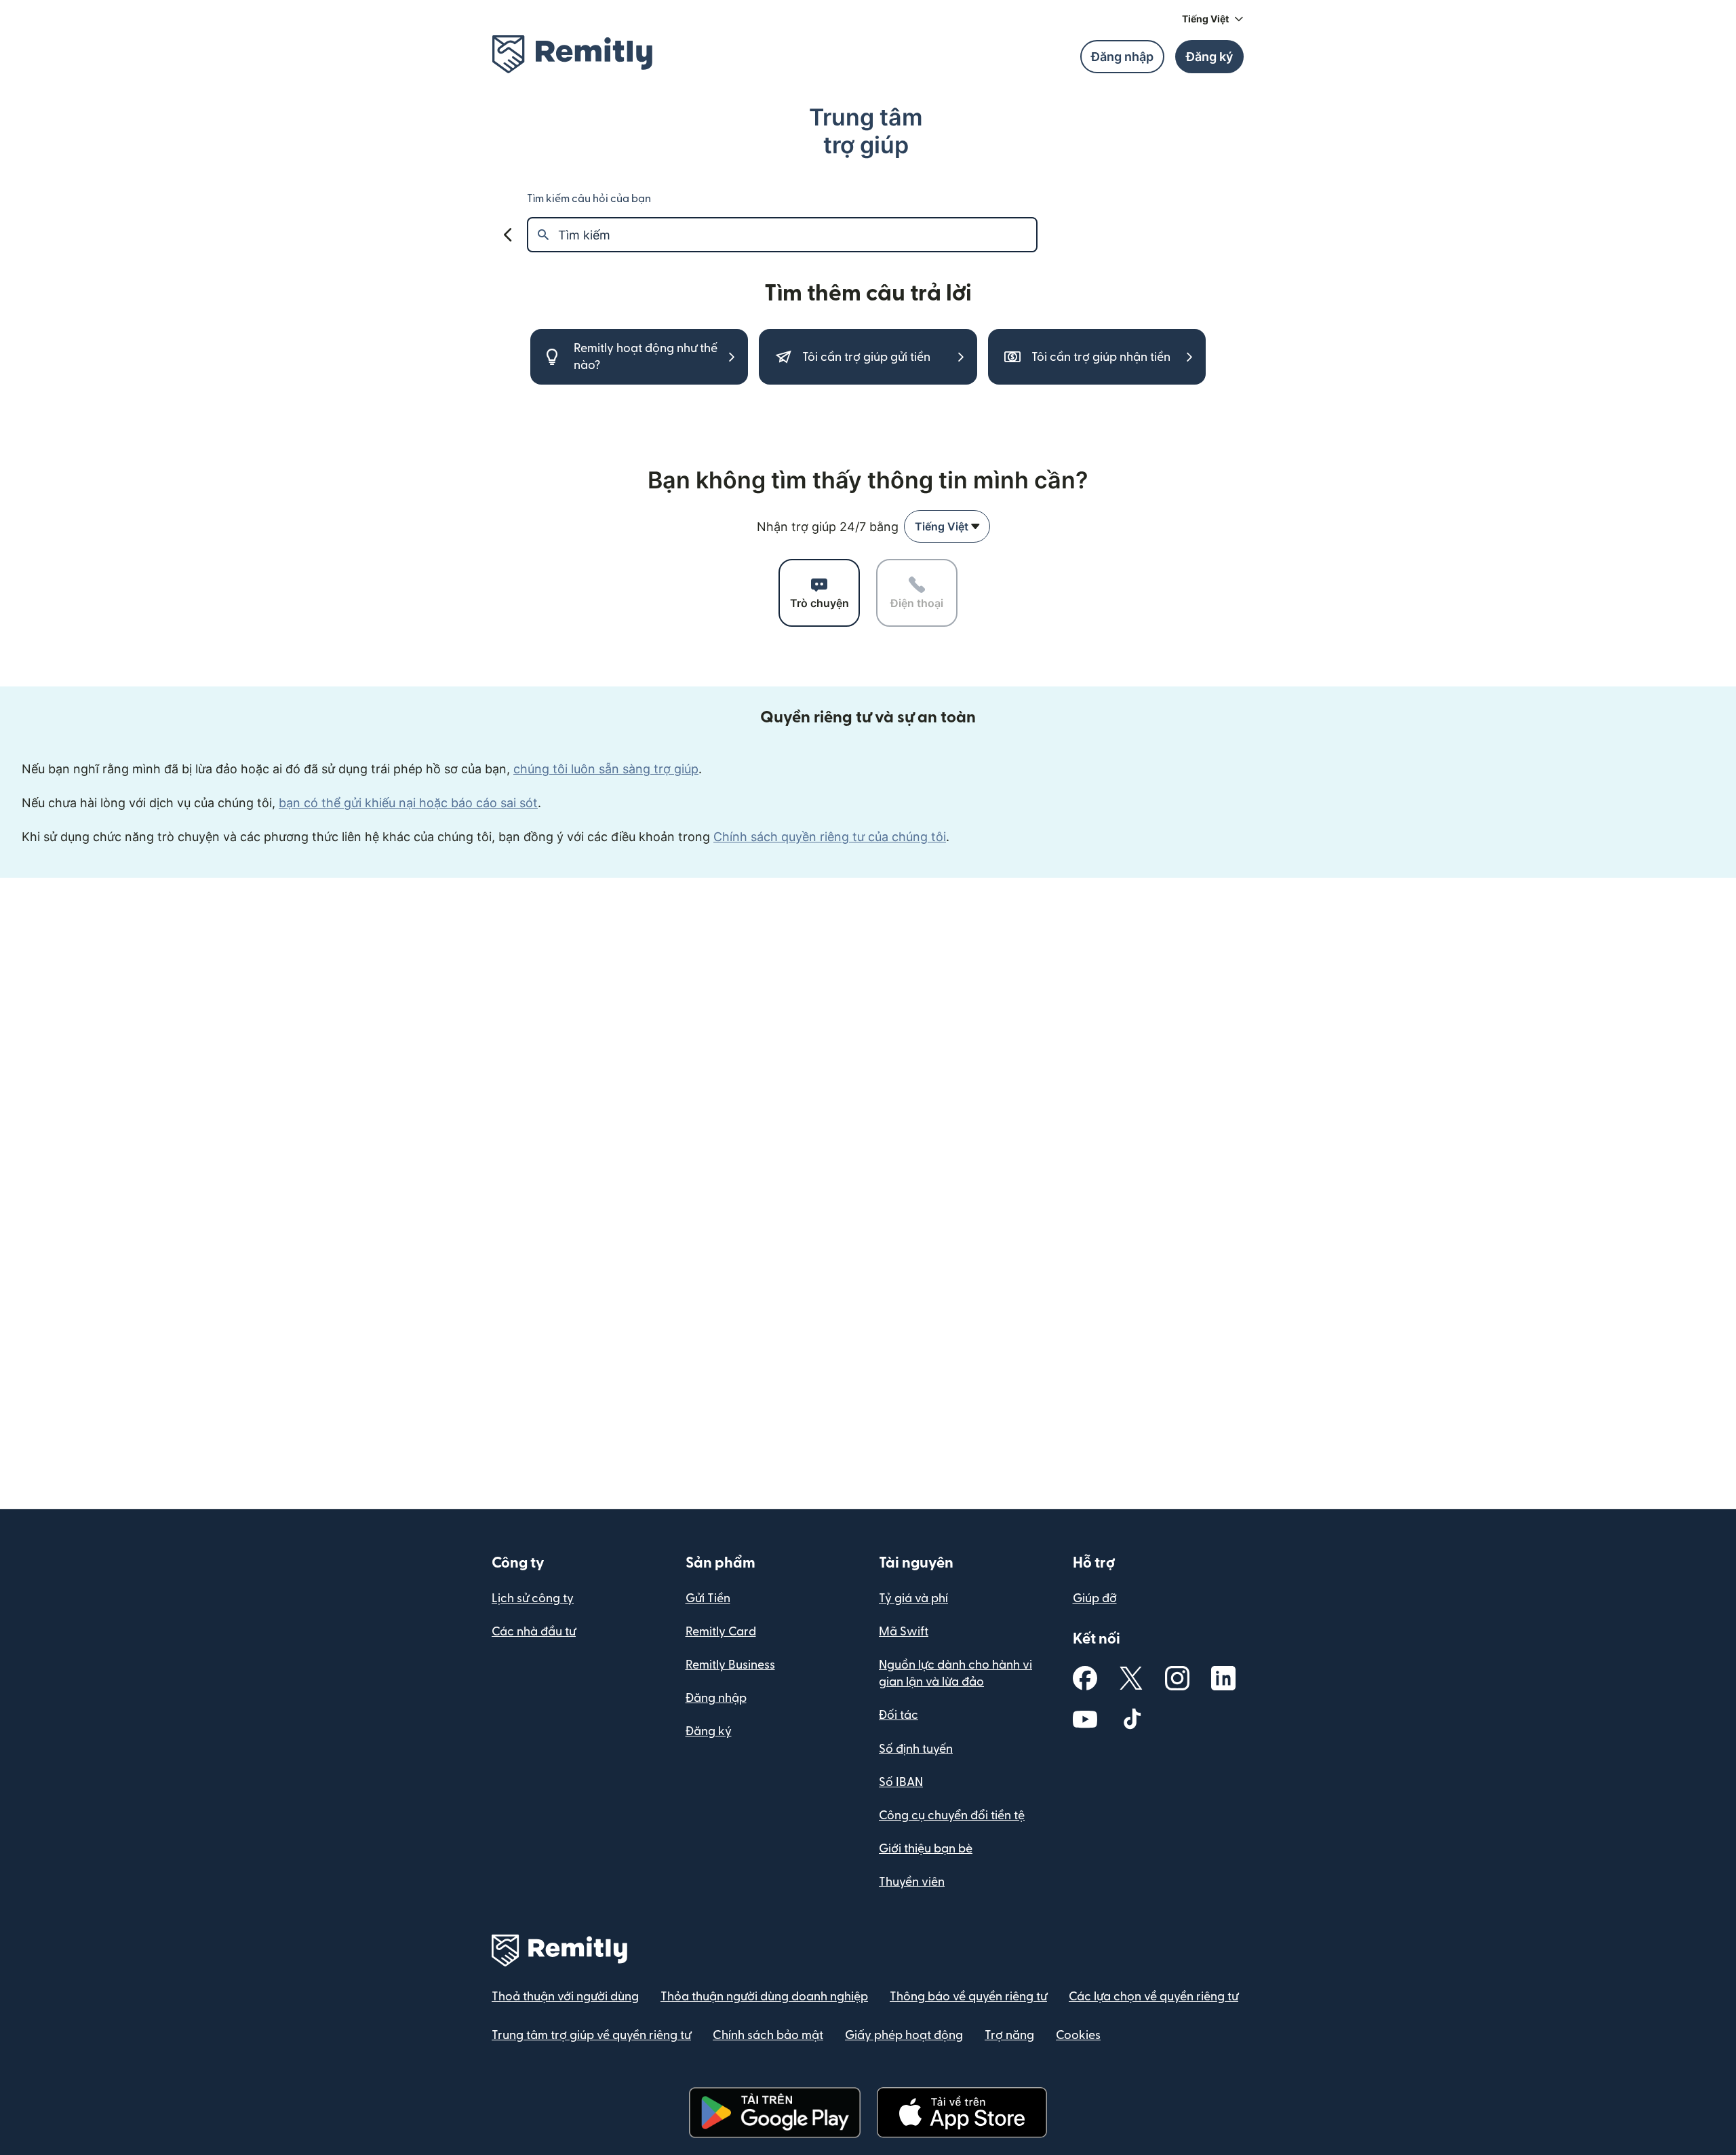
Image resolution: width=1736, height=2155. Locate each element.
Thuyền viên (912, 1882)
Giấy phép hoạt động (904, 2035)
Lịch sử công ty (533, 1598)
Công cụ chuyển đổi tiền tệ (952, 1816)
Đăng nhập (716, 1698)
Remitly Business (730, 1665)
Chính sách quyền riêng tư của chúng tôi (830, 837)
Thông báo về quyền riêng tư (968, 1997)
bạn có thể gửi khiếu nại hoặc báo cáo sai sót (408, 803)
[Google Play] (774, 2113)
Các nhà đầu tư (534, 1632)
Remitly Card (721, 1632)
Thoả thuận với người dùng (565, 1997)
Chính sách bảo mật (768, 2035)
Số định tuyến (916, 1749)
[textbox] (797, 235)
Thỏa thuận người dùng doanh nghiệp (764, 1997)
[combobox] (947, 526)
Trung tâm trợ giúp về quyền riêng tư (591, 2035)
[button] (1213, 19)
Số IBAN (901, 1782)
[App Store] (962, 2113)
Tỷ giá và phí (913, 1598)
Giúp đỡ (1095, 1598)
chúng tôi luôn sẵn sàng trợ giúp (606, 769)
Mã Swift (904, 1632)
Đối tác (899, 1715)
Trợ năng (1009, 2035)
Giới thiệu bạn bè (926, 1849)
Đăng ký (709, 1731)
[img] (572, 54)
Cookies (1078, 2035)
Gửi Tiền (708, 1598)
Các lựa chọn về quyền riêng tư (1153, 1997)
